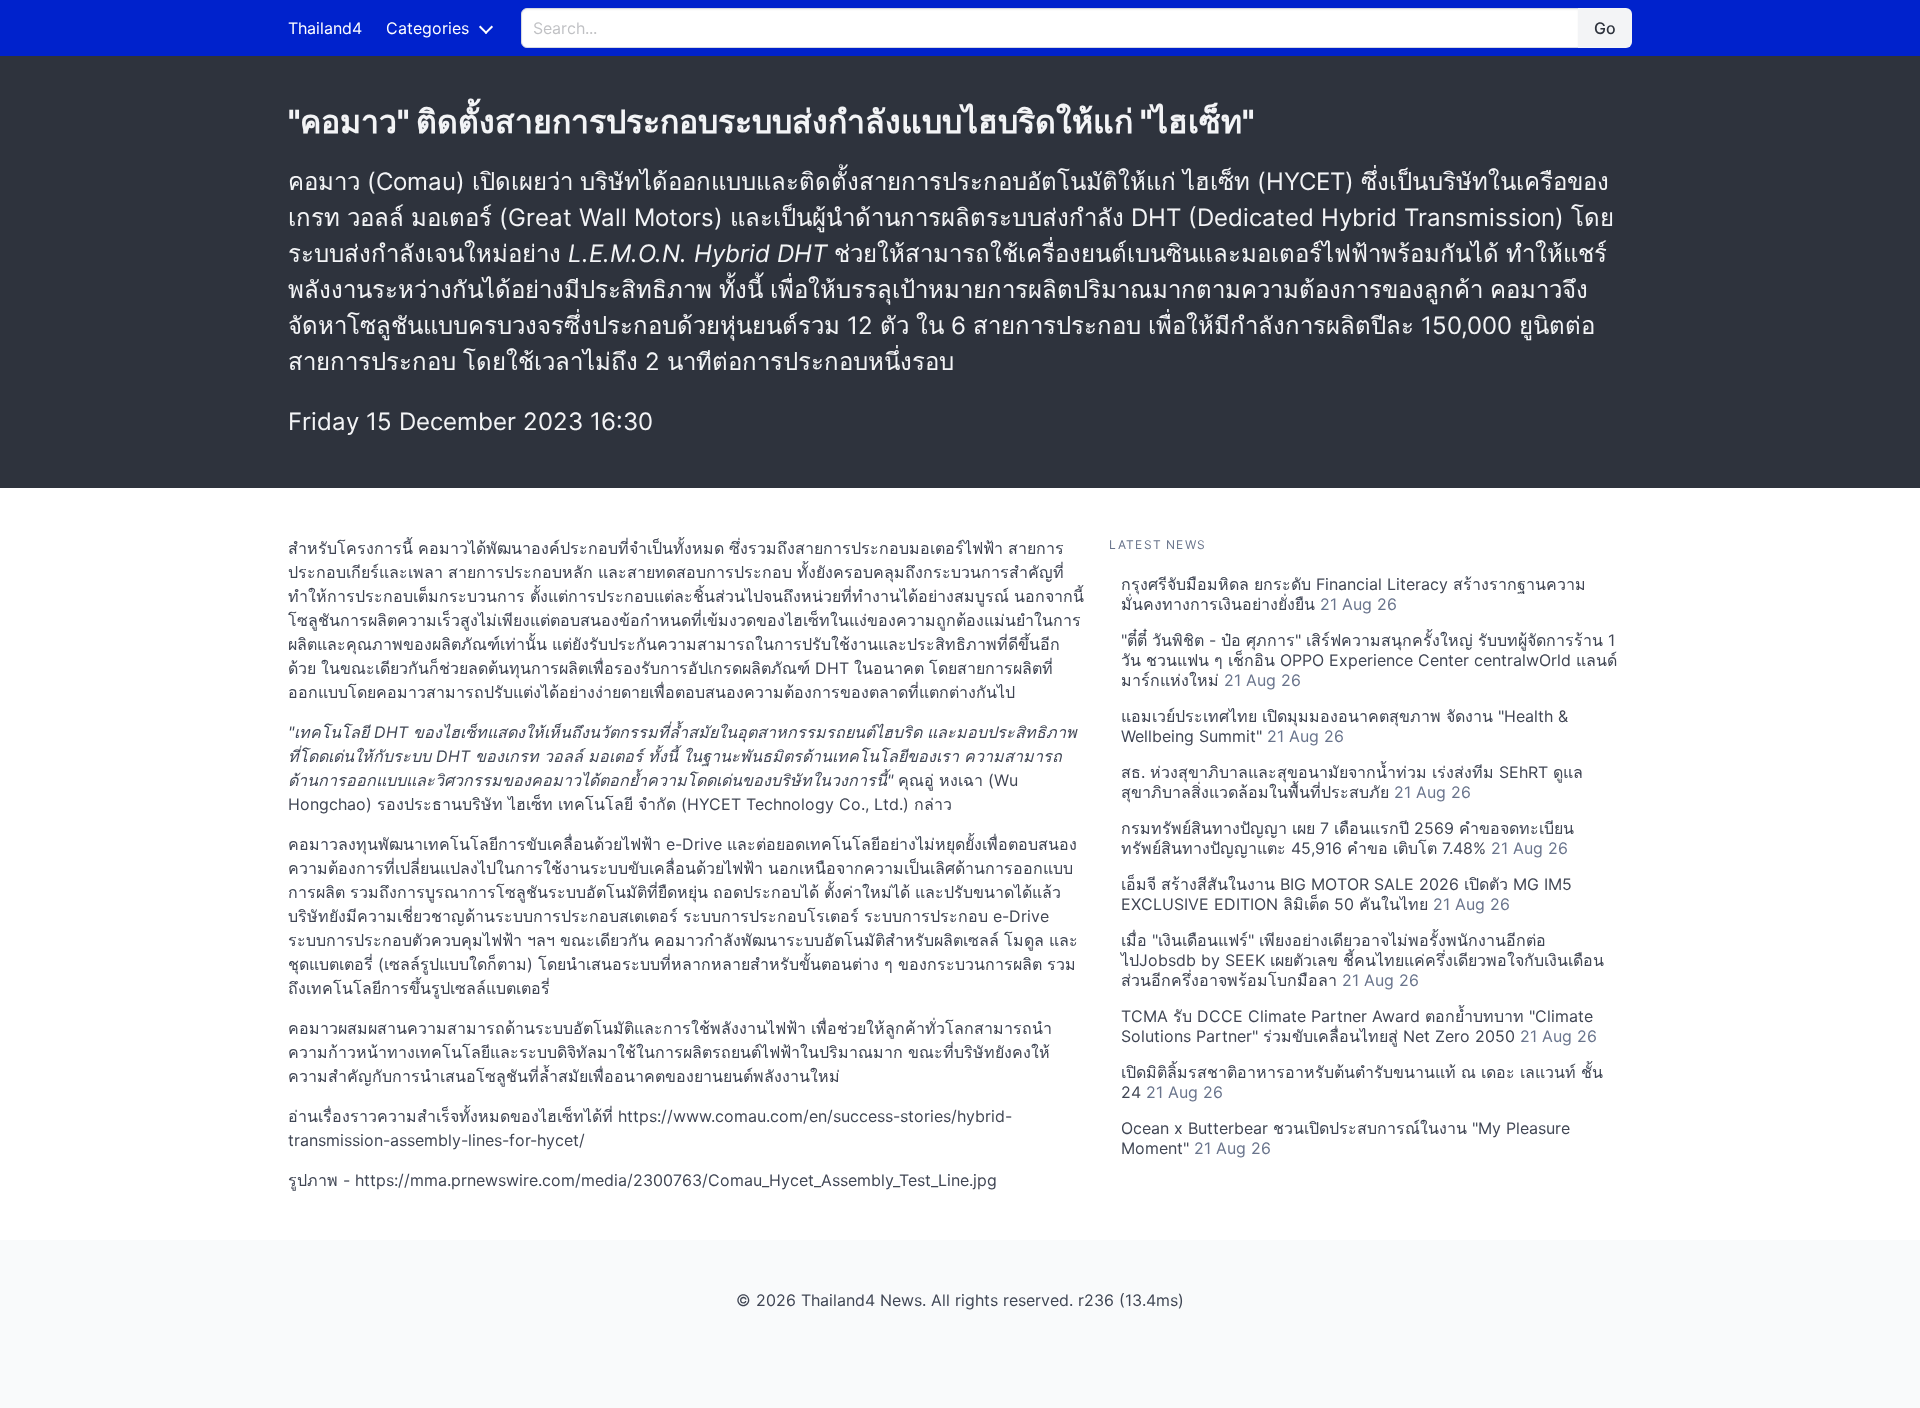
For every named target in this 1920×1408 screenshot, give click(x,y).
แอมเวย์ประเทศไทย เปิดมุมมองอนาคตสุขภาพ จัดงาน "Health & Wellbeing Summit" (1344, 726)
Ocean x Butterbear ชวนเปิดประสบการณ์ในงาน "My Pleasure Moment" (1345, 1138)
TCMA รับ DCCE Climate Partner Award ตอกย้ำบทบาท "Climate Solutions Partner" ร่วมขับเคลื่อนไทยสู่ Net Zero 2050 (1359, 1026)
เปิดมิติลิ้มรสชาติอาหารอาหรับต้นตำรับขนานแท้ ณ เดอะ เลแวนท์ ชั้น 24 (1362, 1082)
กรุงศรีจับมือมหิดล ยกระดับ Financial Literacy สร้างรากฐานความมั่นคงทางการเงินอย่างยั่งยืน (1353, 594)
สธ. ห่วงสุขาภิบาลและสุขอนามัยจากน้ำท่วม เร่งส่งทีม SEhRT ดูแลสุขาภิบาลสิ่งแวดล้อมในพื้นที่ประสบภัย (1352, 782)
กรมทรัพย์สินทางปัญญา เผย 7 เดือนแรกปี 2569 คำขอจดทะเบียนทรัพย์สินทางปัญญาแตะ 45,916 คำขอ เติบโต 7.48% (1347, 838)
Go (1605, 28)
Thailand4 (325, 28)
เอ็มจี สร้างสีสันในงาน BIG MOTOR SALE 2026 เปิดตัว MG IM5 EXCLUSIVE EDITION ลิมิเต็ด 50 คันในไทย (1346, 894)
